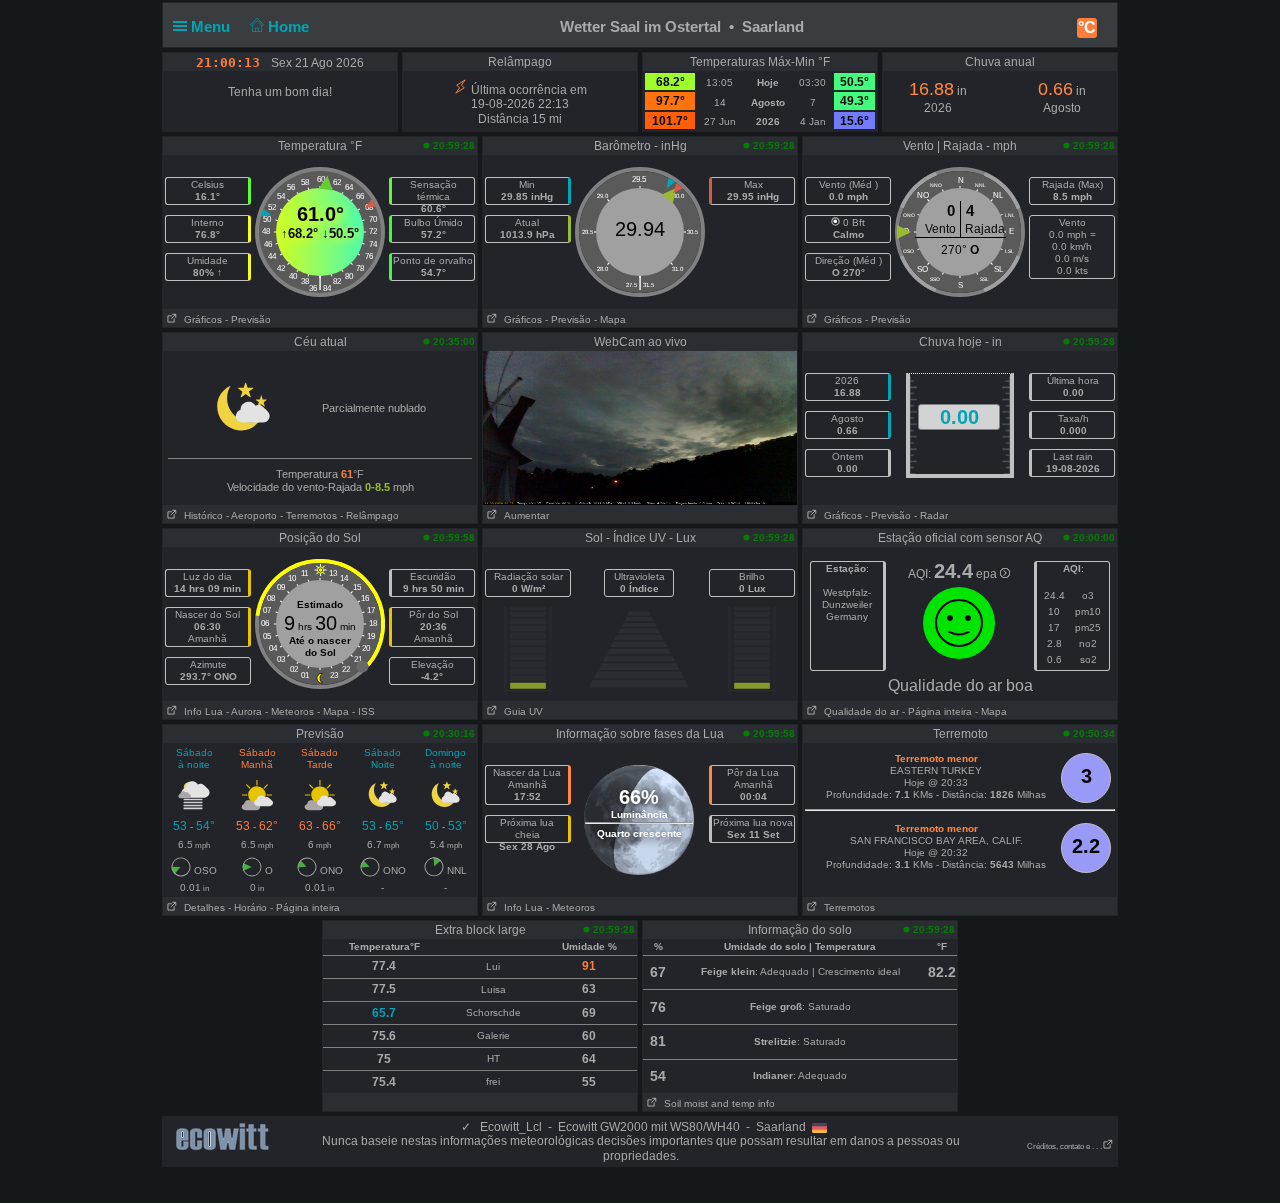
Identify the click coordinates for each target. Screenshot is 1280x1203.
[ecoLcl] (226, 1137)
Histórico (200, 515)
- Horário (247, 907)
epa (988, 574)
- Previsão (248, 319)
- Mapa (610, 319)
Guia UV (520, 711)
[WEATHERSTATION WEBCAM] (640, 427)
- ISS (363, 711)
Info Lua (200, 711)
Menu (212, 26)
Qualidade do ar (858, 711)
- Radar (931, 515)
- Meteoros (289, 711)
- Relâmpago (369, 515)
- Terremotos (308, 515)
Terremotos (846, 907)
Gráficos (200, 319)
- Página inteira (937, 711)
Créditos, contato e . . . (1064, 1146)
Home (290, 26)
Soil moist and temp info (716, 1103)
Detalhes (201, 907)
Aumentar (523, 515)
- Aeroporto (251, 515)
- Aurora (244, 711)
